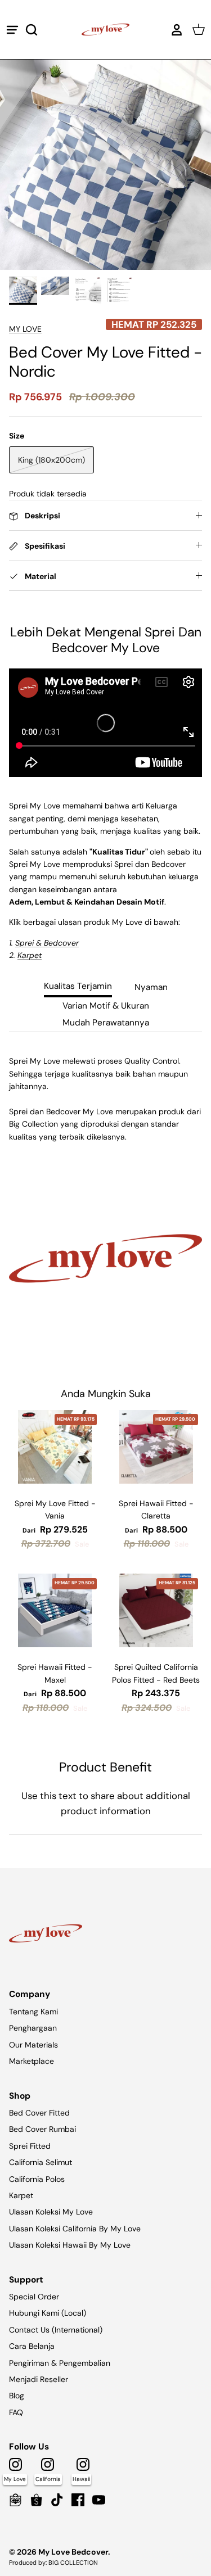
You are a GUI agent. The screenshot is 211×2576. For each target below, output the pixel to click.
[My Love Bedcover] (105, 30)
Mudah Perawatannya (106, 1023)
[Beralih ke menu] (12, 30)
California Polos (37, 2179)
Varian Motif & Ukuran (106, 1006)
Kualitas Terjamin (78, 986)
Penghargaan (33, 2028)
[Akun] (174, 30)
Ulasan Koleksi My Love (51, 2212)
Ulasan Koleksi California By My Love (75, 2229)
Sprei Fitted (30, 2146)
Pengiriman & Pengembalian (60, 2363)
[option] (105, 164)
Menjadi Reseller (39, 2379)
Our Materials (33, 2045)
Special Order (34, 2297)
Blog (17, 2396)
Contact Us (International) (56, 2330)
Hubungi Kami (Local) (48, 2313)
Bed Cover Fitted (39, 2113)
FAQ (16, 2412)
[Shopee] (36, 2500)
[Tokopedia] (15, 2500)
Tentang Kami (33, 2012)
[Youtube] (99, 2500)
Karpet (21, 2195)
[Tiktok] (57, 2500)
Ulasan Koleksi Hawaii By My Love (70, 2245)
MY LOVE (25, 329)
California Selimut (41, 2162)
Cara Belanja (32, 2346)
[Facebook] (78, 2500)
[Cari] (37, 30)
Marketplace (32, 2061)
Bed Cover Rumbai (42, 2129)
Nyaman (151, 987)
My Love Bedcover (73, 2552)
